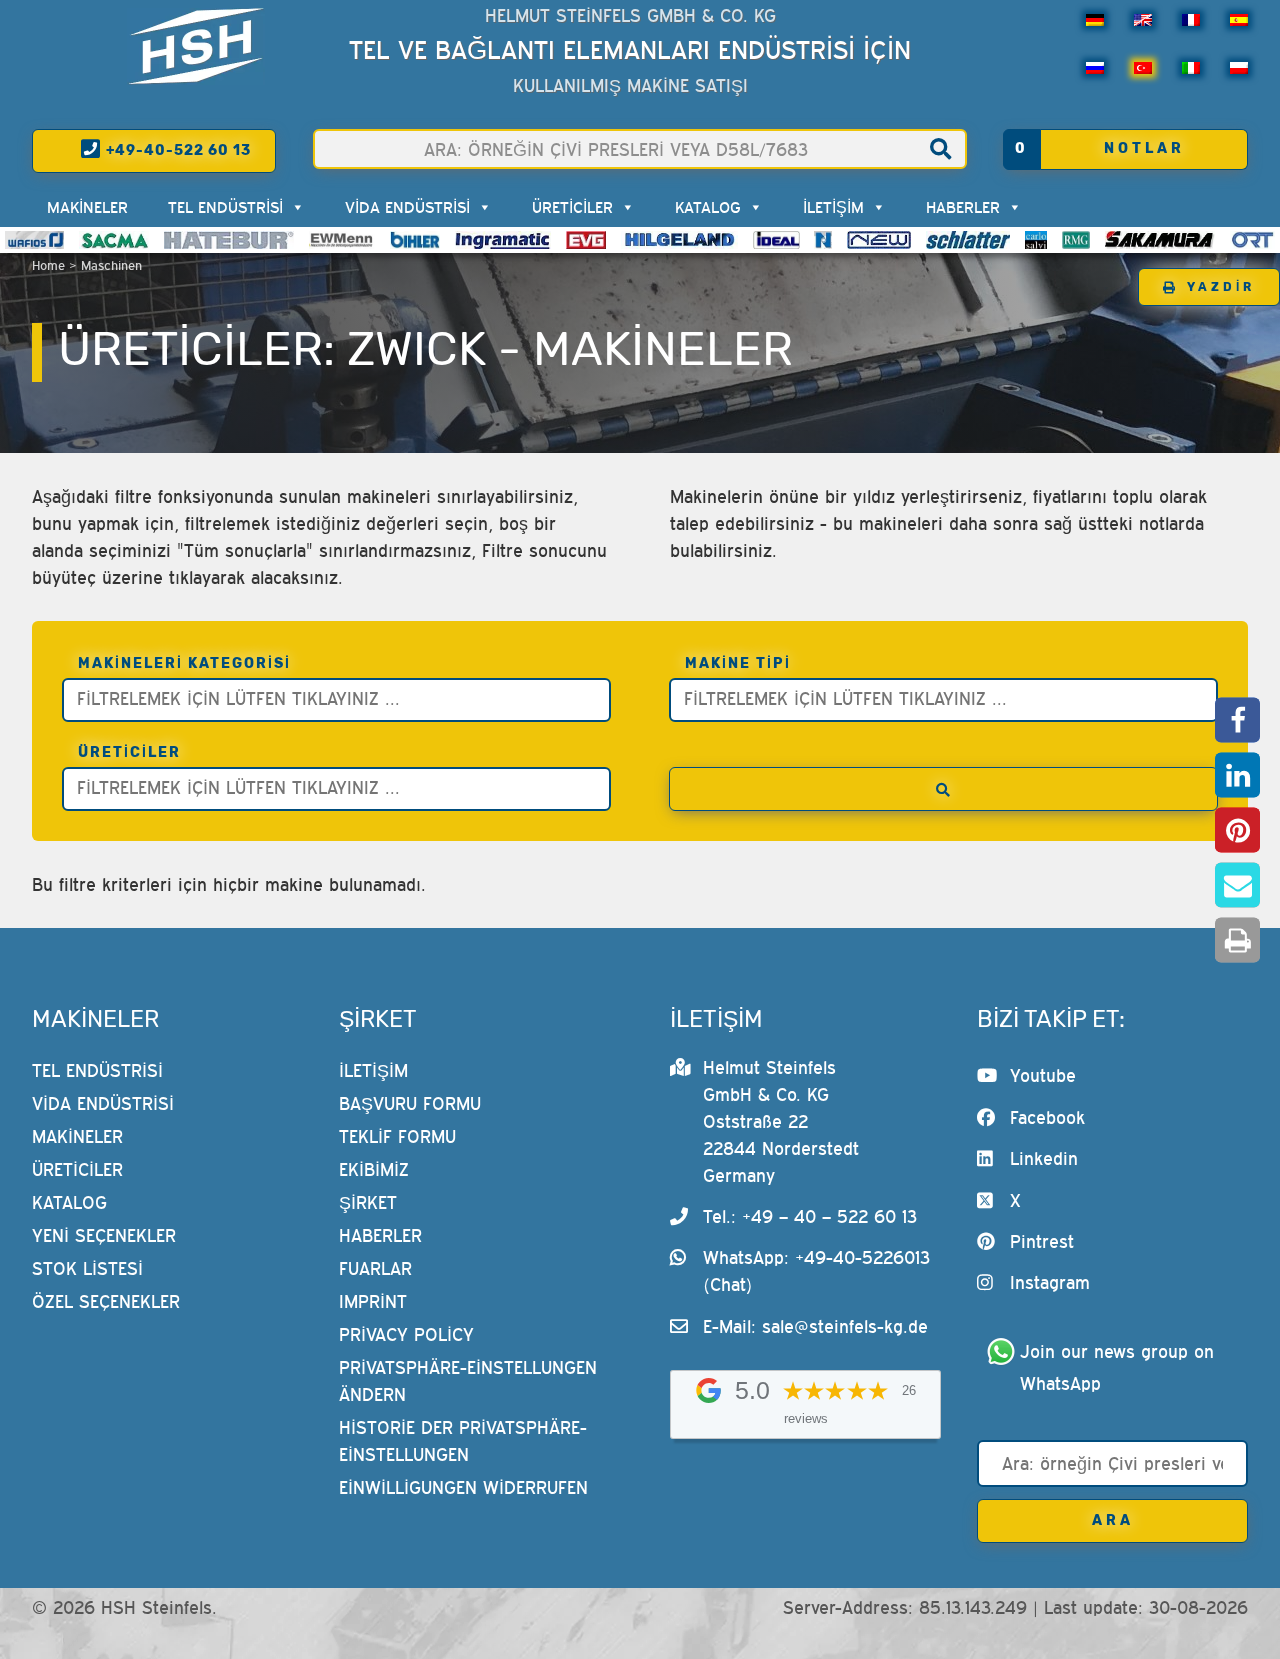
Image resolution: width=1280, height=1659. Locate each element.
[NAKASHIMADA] (879, 240)
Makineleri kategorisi (184, 663)
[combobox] (336, 700)
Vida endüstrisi (407, 207)
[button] (1237, 719)
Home (48, 265)
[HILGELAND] (679, 240)
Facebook (1047, 1117)
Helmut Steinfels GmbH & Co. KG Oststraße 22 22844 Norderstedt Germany (781, 1121)
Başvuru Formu (410, 1103)
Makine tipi (738, 663)
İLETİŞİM (833, 207)
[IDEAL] (776, 240)
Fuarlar (375, 1268)
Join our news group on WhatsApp (1120, 1367)
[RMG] (1076, 240)
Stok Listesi (87, 1268)
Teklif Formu (397, 1136)
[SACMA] (114, 240)
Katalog (708, 207)
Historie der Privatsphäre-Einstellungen (463, 1441)
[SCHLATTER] (968, 240)
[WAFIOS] (34, 240)
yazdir (1221, 287)
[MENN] (342, 240)
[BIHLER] (415, 240)
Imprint (373, 1301)
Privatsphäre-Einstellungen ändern (468, 1381)
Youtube (1043, 1075)
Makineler (87, 207)
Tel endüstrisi (225, 207)
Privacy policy (406, 1334)
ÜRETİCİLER (572, 207)
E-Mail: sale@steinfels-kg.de (815, 1326)
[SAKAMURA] (1160, 240)
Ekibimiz (374, 1169)
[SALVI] (1036, 240)
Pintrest (1042, 1241)
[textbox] (341, 697)
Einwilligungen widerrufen (463, 1487)
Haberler (963, 207)
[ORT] (1252, 240)
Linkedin (1044, 1158)
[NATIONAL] (823, 240)
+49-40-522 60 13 (176, 150)
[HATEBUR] (228, 240)
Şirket (368, 1202)
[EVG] (586, 240)
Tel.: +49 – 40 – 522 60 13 (810, 1216)
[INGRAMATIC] (503, 240)
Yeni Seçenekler (104, 1235)
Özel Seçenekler (106, 1301)
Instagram (1050, 1282)
